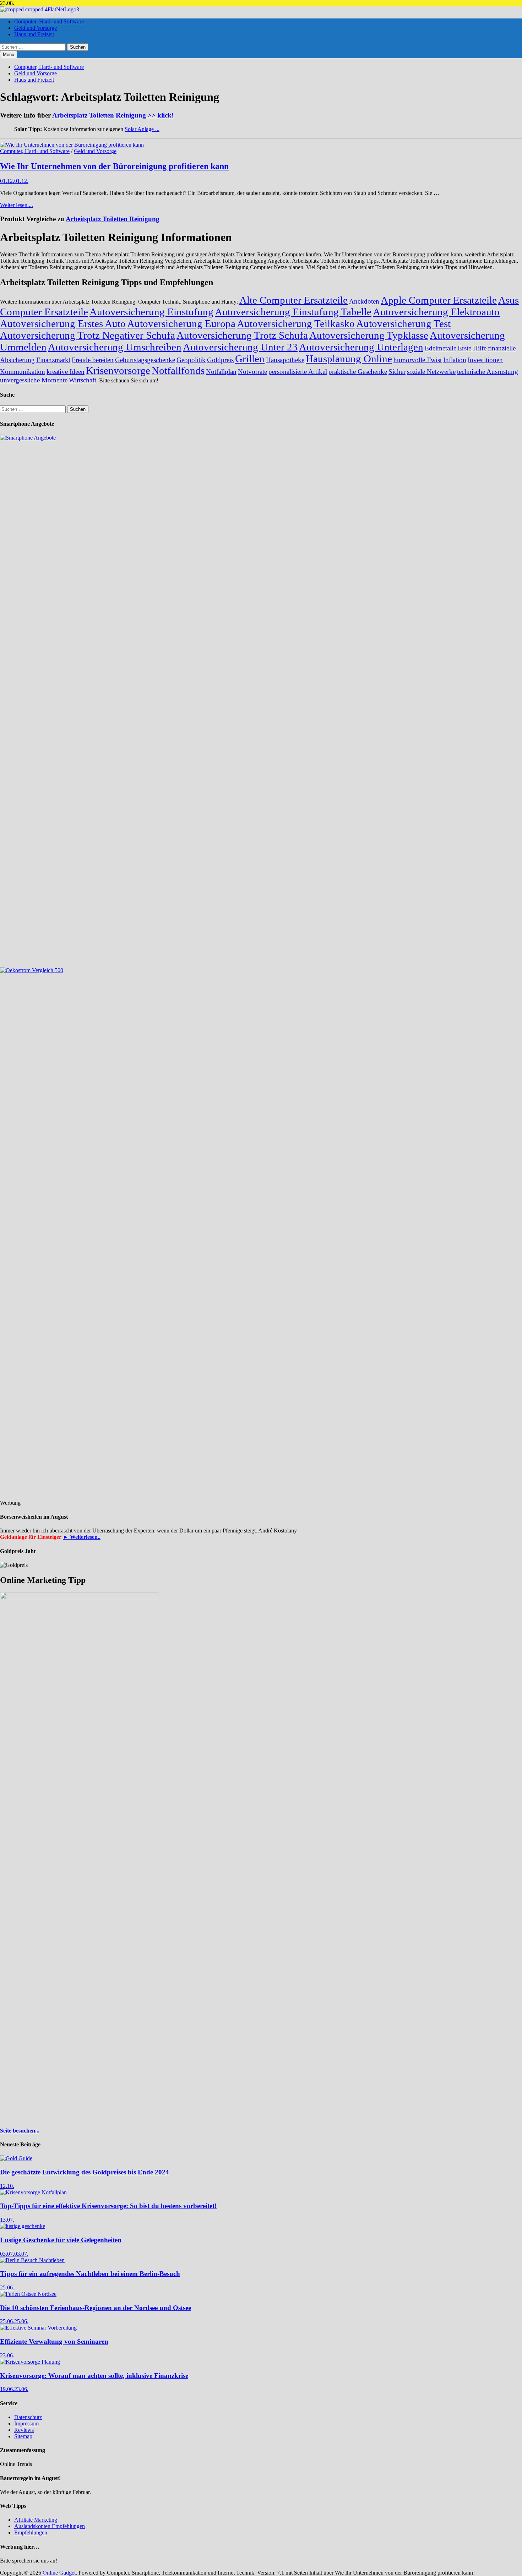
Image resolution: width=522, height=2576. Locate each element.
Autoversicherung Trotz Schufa (242, 335)
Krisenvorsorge (118, 370)
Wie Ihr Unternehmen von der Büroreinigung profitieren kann (114, 166)
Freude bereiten (93, 360)
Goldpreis (220, 360)
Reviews (24, 2430)
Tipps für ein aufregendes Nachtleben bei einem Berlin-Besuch (90, 2274)
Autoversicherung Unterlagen (361, 347)
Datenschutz (28, 2417)
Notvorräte (252, 372)
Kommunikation (23, 372)
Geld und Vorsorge (36, 28)
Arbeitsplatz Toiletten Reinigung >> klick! (113, 115)
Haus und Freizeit (34, 34)
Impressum (26, 2423)
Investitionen (485, 360)
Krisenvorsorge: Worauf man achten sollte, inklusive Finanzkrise (94, 2376)
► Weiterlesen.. (82, 1537)
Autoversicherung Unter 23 (240, 347)
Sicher (397, 372)
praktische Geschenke (358, 372)
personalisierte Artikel (298, 372)
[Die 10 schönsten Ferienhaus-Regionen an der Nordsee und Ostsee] (28, 2294)
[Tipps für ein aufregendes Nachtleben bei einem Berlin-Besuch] (32, 2260)
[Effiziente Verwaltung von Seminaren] (38, 2328)
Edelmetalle (441, 348)
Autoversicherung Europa (181, 323)
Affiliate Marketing (36, 2520)
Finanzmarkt (53, 360)
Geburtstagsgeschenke (145, 360)
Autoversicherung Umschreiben (115, 347)
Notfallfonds (178, 370)
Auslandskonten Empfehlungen (50, 2526)
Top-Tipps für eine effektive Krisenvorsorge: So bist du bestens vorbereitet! (108, 2206)
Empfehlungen (31, 2533)
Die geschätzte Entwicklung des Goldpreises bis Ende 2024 (85, 2172)
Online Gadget (59, 2573)
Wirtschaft (83, 380)
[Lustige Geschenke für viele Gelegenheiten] (23, 2226)
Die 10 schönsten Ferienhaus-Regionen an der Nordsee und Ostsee (96, 2308)
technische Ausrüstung (488, 372)
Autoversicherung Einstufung (151, 312)
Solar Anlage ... (142, 129)
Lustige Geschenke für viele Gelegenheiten (61, 2240)
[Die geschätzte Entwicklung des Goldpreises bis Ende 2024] (16, 2158)
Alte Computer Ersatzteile (293, 300)
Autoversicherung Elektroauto (436, 312)
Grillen (250, 359)
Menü (9, 55)
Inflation (455, 360)
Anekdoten (364, 301)
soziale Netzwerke (431, 372)
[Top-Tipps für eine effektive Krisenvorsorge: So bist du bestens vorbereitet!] (33, 2192)
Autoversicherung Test (403, 323)
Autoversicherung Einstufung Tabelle (293, 312)
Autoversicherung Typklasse (369, 335)
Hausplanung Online (349, 359)
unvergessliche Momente (34, 380)
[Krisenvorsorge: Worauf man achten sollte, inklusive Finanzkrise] (30, 2362)
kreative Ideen (66, 372)
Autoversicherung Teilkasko (296, 323)
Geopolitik (191, 360)
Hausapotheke (285, 360)
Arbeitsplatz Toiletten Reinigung (113, 219)
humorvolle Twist (418, 360)
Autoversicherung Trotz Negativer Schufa (88, 335)
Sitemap (23, 2436)
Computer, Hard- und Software (49, 21)
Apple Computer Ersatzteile (439, 300)
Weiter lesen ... (17, 205)
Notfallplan (221, 372)
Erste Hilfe (472, 348)
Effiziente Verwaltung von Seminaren (54, 2341)
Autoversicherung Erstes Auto (63, 323)
